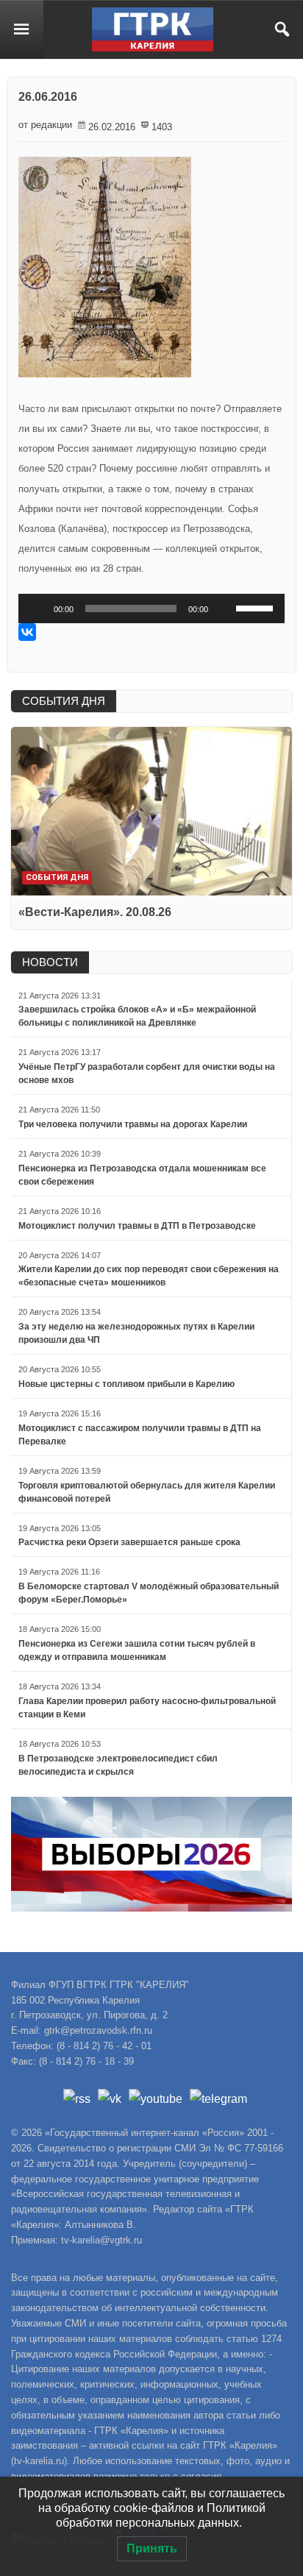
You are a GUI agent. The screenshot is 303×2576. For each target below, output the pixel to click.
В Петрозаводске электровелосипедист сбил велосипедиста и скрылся (118, 1765)
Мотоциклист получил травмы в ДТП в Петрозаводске (137, 1226)
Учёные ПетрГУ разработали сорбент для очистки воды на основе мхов (147, 1074)
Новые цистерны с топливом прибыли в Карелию (126, 1384)
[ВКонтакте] (27, 632)
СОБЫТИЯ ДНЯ (64, 701)
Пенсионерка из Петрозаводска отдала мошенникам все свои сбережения (142, 1175)
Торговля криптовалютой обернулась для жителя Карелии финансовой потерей (147, 1492)
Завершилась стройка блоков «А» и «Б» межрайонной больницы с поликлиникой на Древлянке (137, 1016)
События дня (57, 877)
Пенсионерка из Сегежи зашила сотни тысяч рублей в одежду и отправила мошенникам (137, 1650)
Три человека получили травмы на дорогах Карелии (133, 1124)
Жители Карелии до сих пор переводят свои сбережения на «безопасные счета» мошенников (149, 1276)
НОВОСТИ (50, 962)
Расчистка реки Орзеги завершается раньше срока (129, 1542)
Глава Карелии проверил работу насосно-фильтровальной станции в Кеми (147, 1708)
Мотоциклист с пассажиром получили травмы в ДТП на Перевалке (140, 1435)
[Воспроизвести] (38, 608)
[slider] (257, 607)
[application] (151, 608)
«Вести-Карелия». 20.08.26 (95, 912)
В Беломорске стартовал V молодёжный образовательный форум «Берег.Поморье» (149, 1593)
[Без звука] (224, 608)
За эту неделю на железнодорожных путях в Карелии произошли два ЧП (136, 1333)
